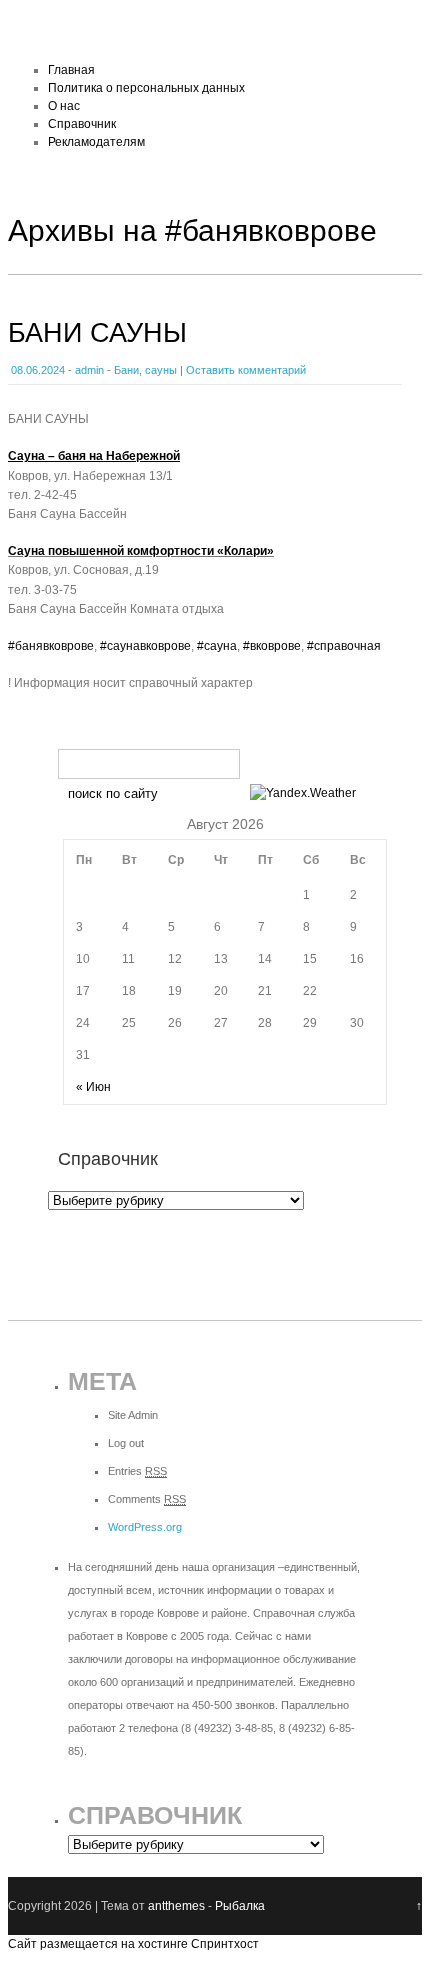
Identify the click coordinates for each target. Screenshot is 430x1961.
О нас (64, 106)
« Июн (93, 1087)
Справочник (82, 124)
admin (89, 370)
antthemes (176, 1906)
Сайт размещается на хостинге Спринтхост (133, 1944)
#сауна (217, 646)
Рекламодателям (96, 142)
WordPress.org (145, 1527)
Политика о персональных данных (146, 88)
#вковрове (272, 646)
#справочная (344, 646)
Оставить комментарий (246, 370)
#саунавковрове (145, 646)
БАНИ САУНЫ (97, 333)
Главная (71, 70)
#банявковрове (51, 646)
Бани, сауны (145, 370)
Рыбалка (240, 1906)
